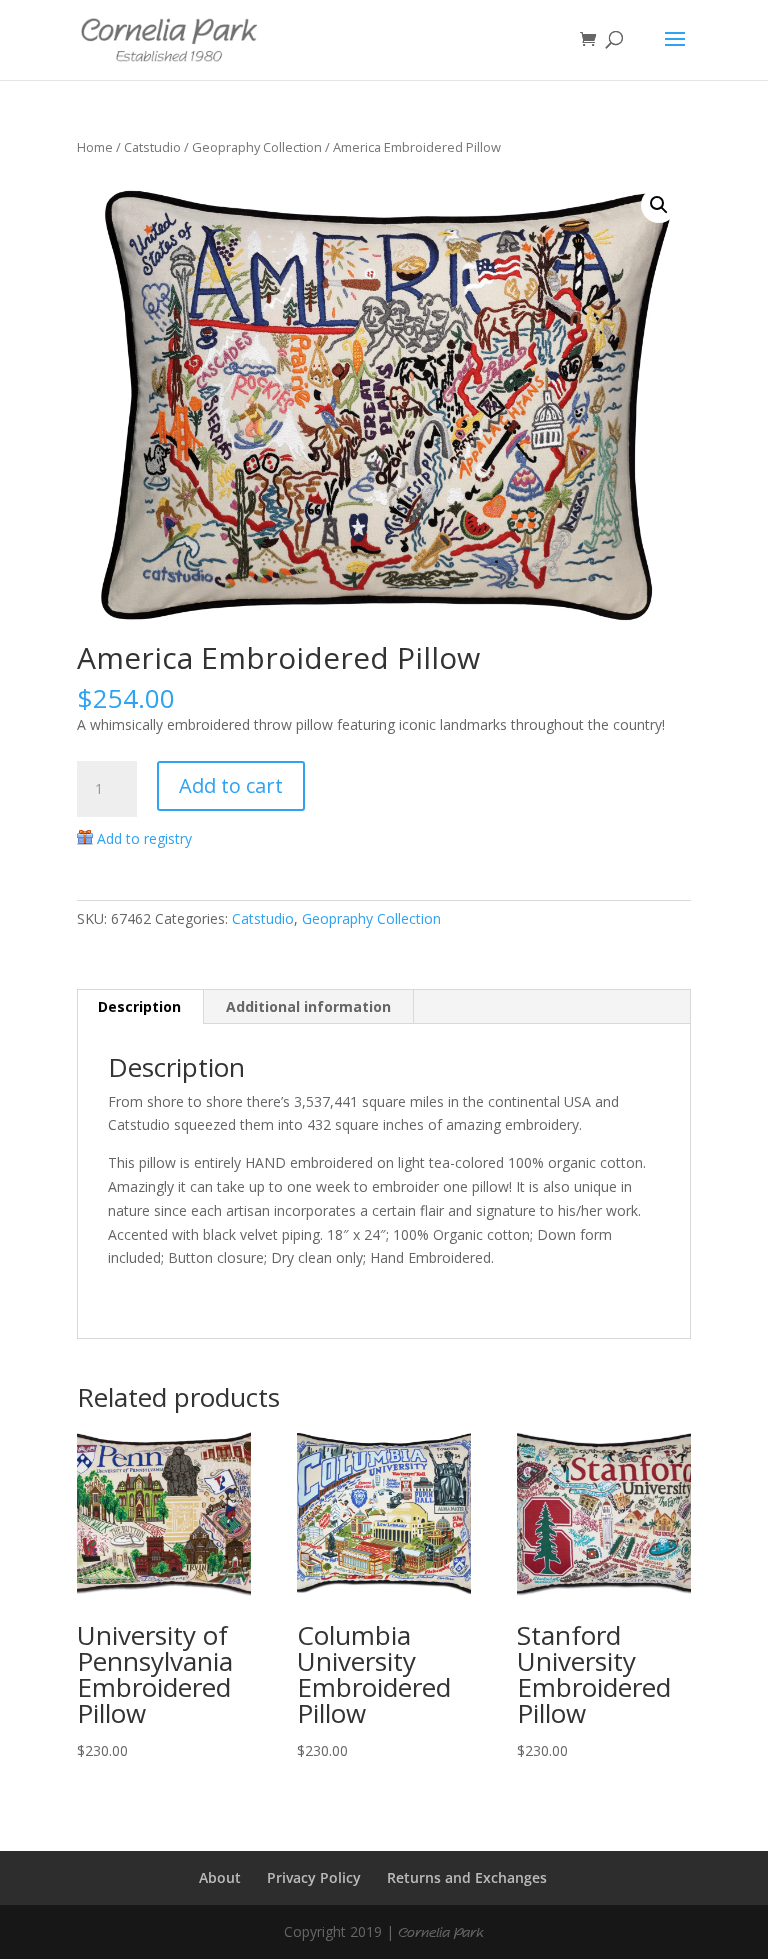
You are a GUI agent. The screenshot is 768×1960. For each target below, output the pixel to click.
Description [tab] (139, 1006)
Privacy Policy (314, 1877)
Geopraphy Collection (257, 147)
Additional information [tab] (308, 1006)
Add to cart (231, 785)
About (220, 1877)
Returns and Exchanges (467, 1877)
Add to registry (144, 838)
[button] (659, 205)
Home (95, 147)
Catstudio (152, 147)
